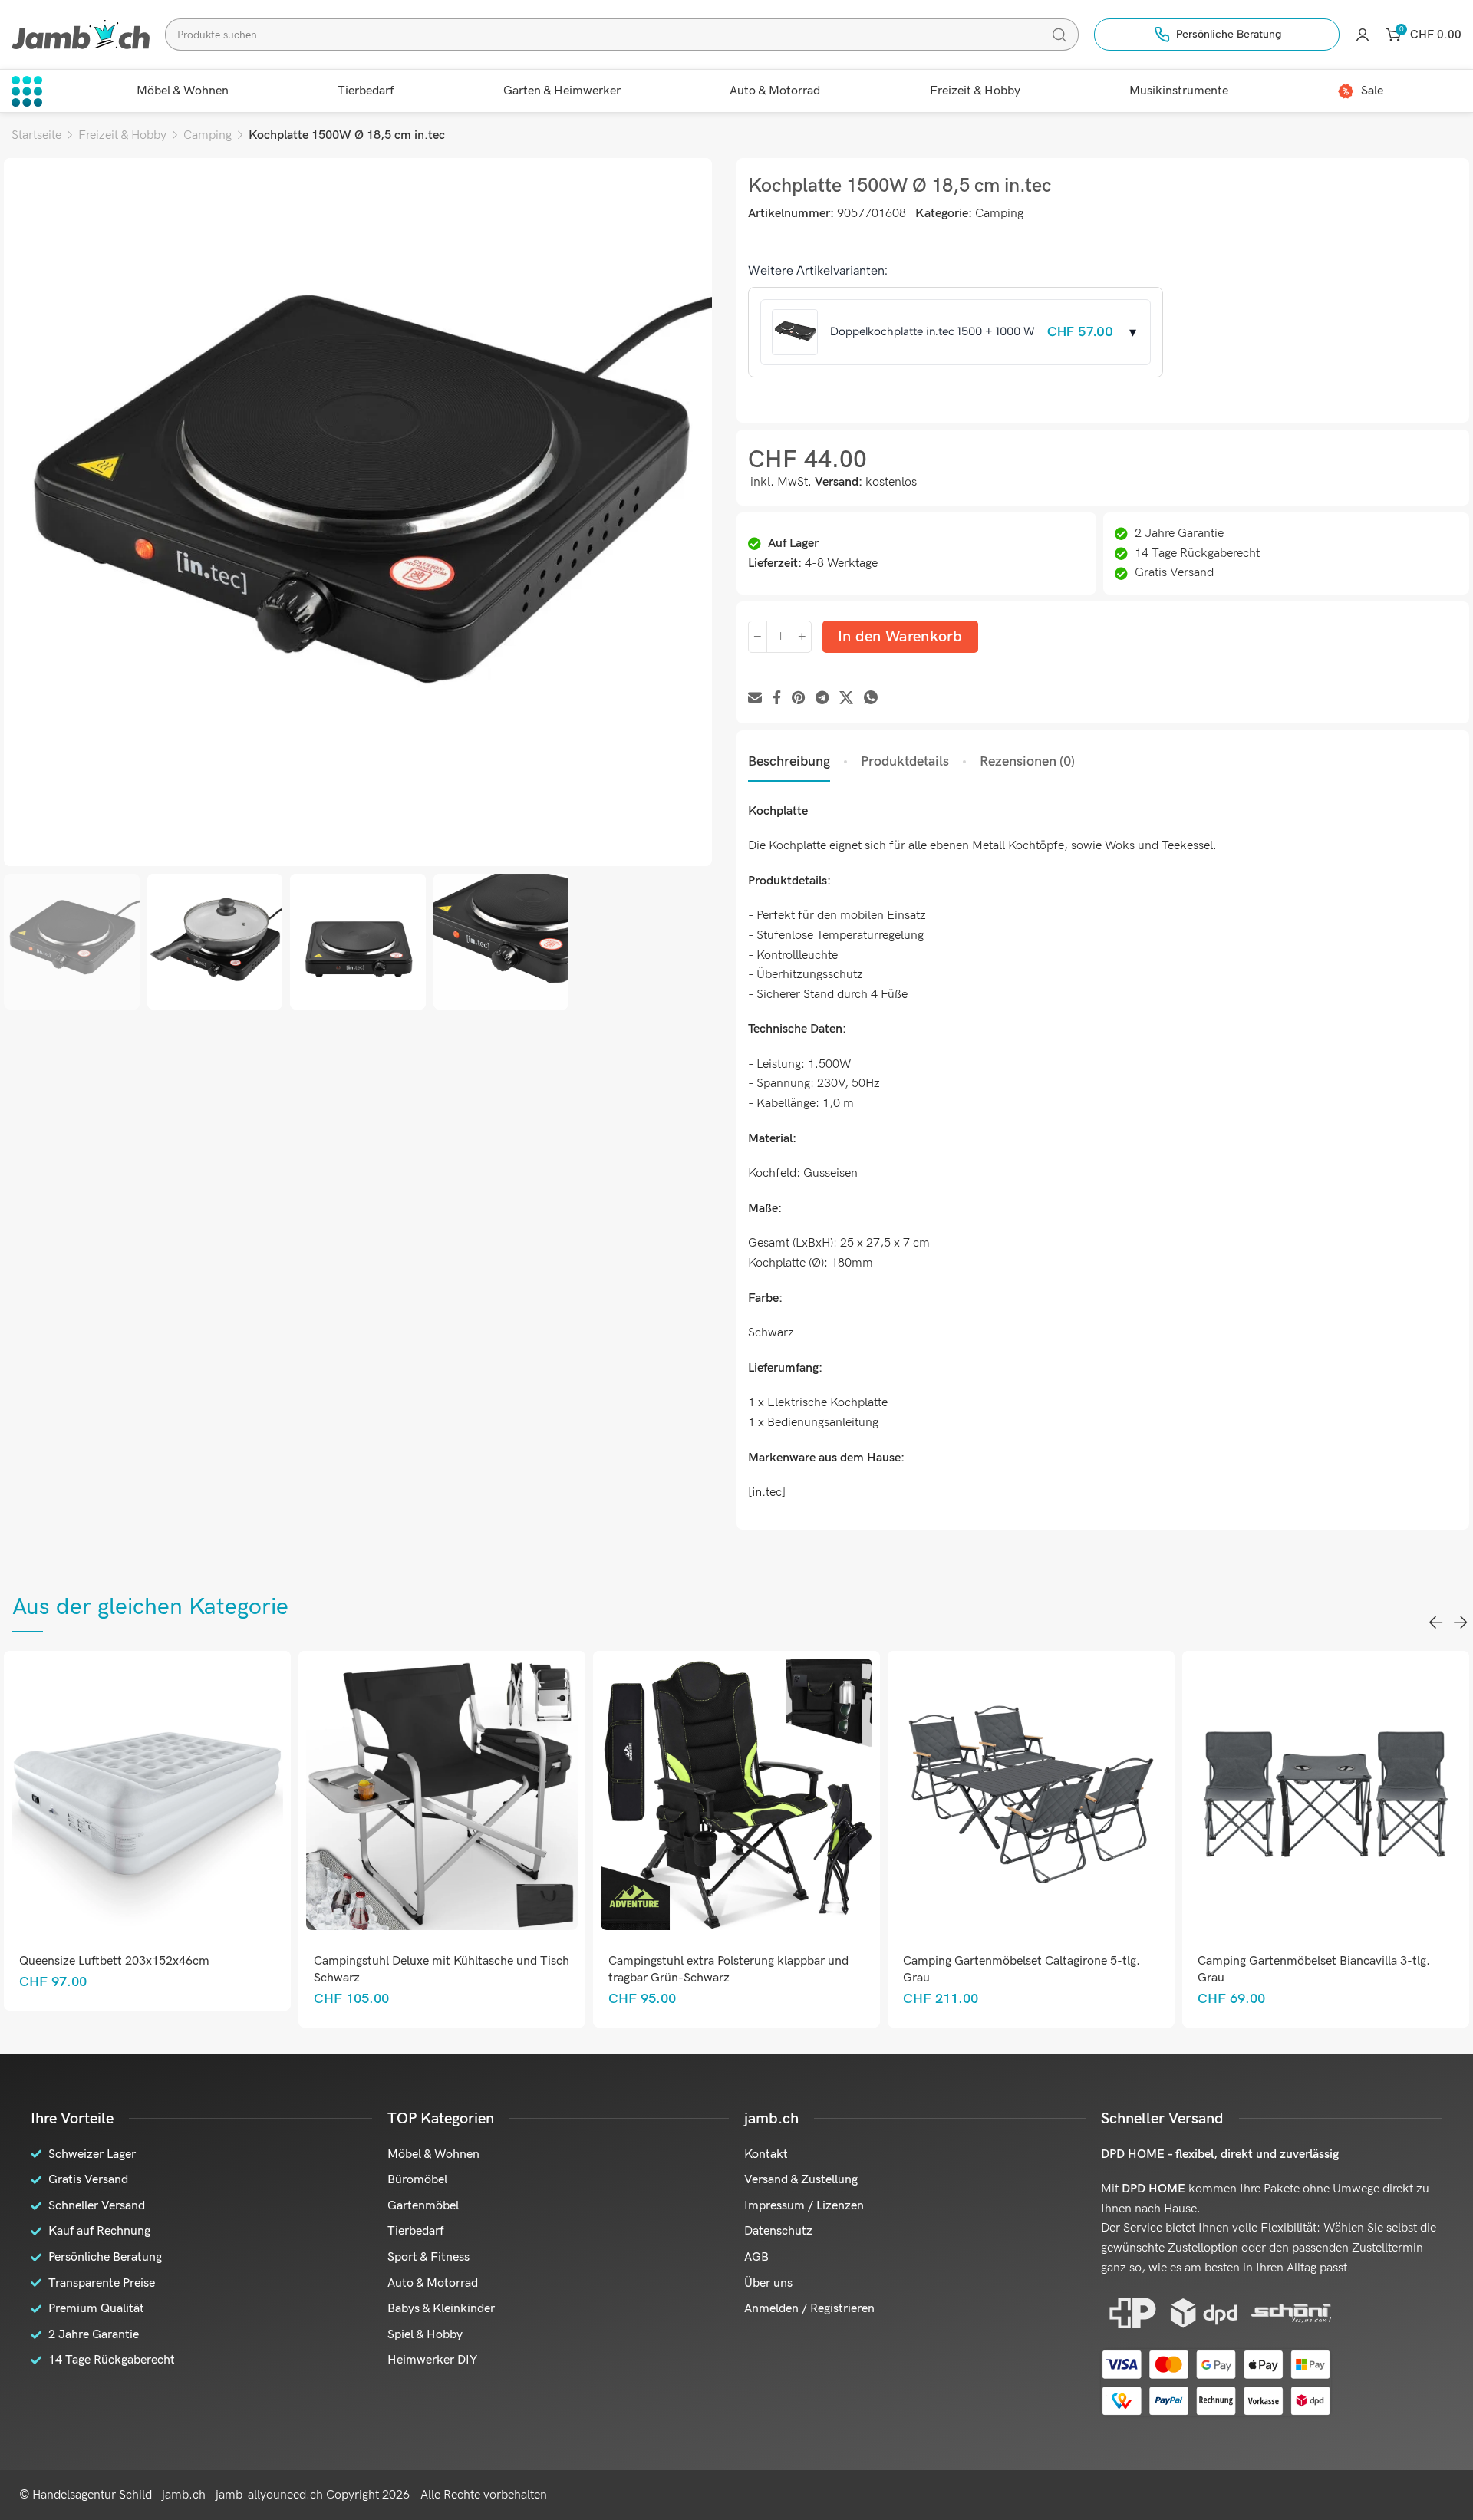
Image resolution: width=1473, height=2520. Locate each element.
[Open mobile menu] (27, 91)
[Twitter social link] (846, 698)
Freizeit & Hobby (122, 135)
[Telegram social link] (822, 698)
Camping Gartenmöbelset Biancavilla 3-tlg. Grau (1041, 1970)
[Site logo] (81, 34)
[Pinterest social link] (798, 698)
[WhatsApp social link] (871, 698)
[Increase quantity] (802, 637)
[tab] (789, 762)
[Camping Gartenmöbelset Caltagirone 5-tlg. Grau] (758, 1794)
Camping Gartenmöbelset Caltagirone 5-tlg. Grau (749, 1970)
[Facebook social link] (777, 698)
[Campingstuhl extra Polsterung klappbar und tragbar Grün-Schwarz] (464, 1794)
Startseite (36, 135)
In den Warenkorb (900, 637)
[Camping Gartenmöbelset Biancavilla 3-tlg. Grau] (1053, 1794)
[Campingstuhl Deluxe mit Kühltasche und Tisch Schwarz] (169, 1794)
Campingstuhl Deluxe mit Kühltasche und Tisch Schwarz (169, 1970)
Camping (208, 135)
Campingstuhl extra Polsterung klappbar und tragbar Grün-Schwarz (456, 1970)
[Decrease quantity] (758, 637)
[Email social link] (755, 698)
